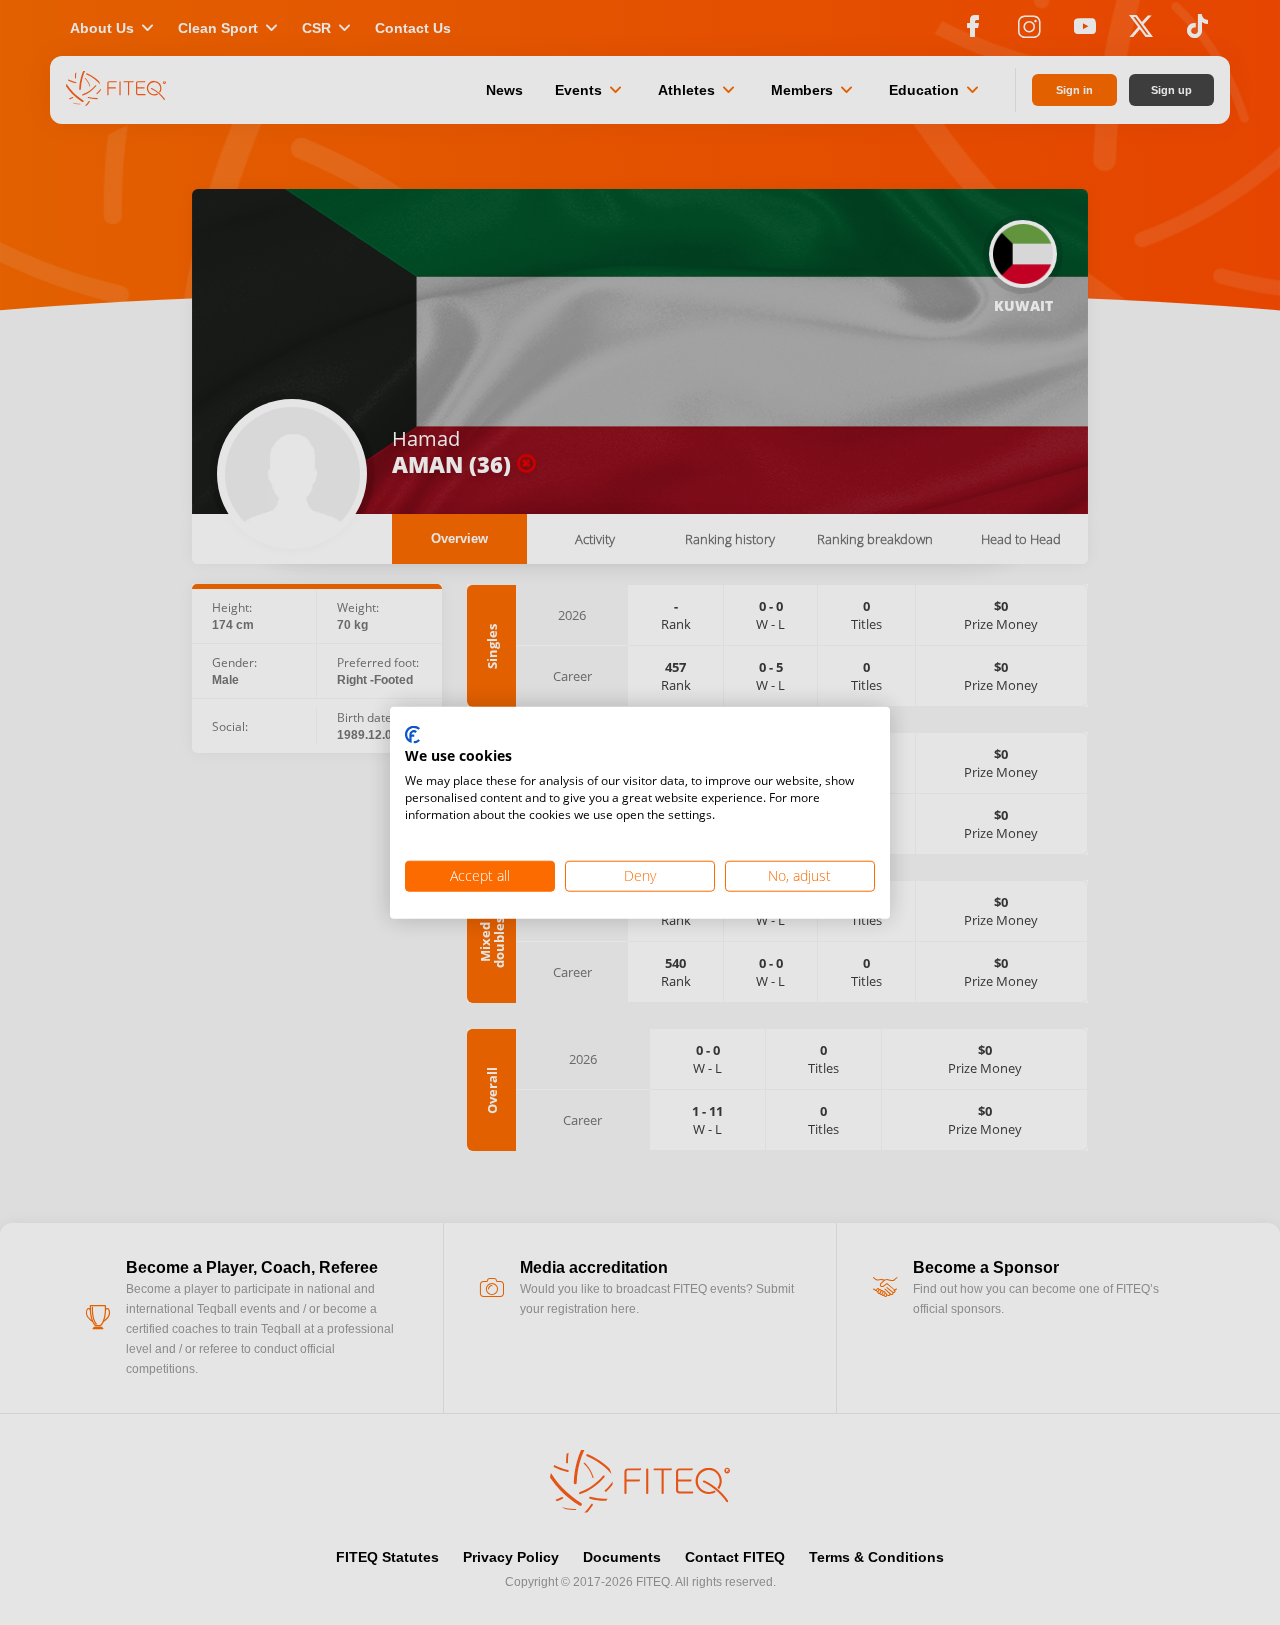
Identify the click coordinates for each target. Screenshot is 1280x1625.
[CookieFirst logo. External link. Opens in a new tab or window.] (412, 735)
